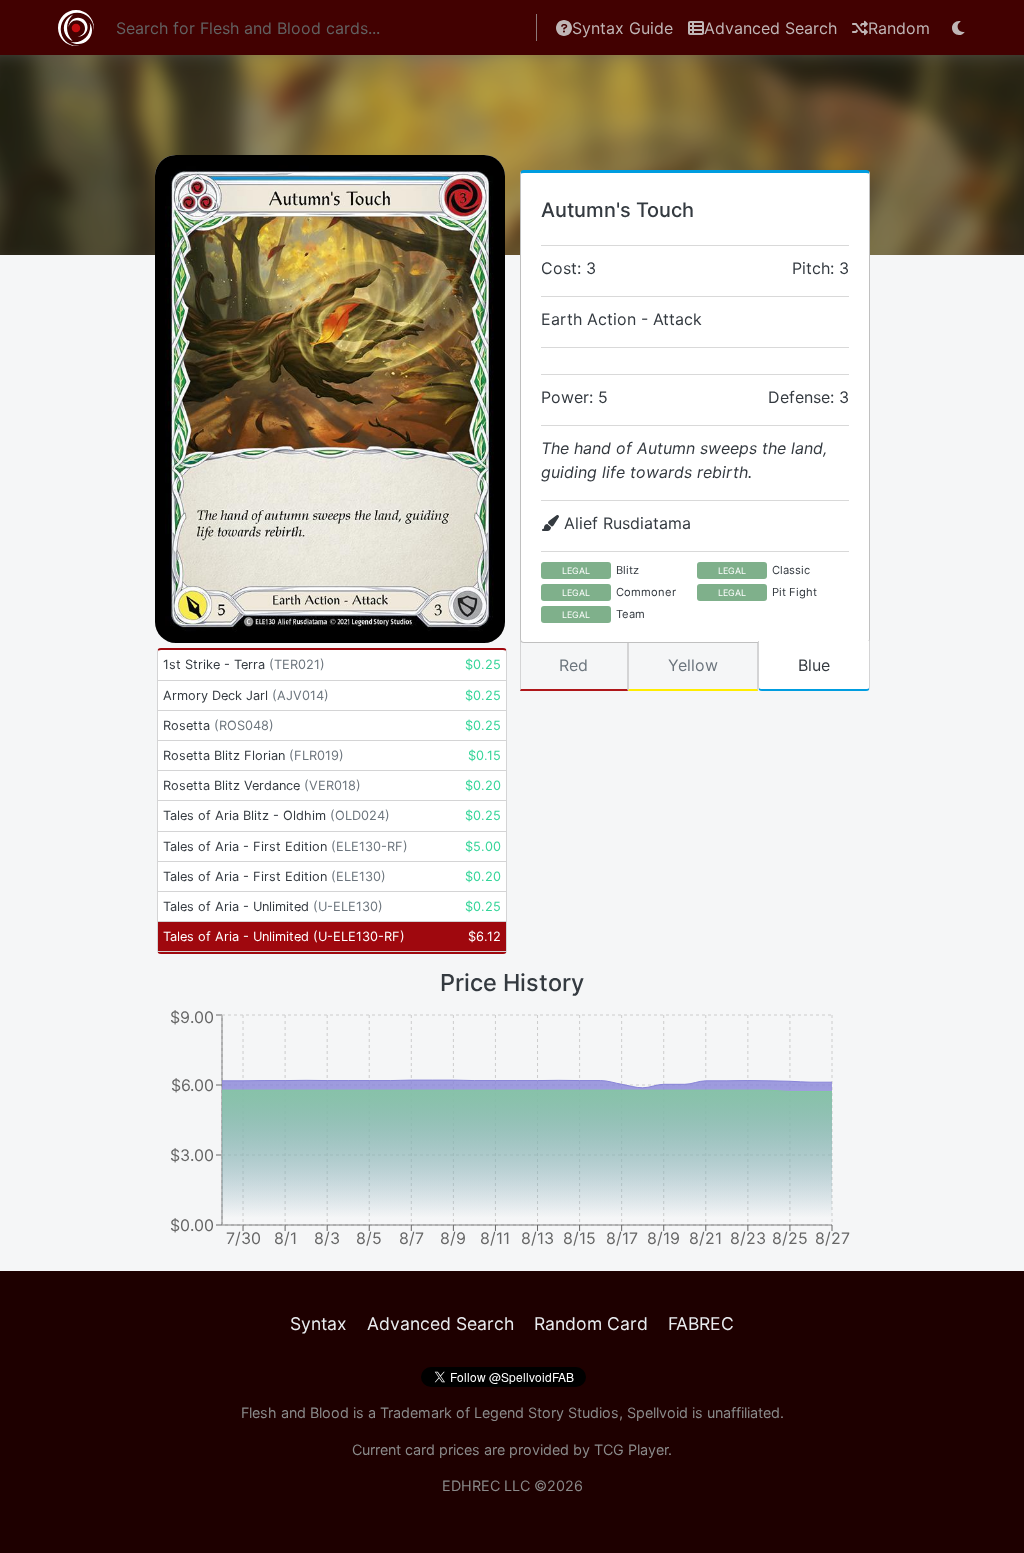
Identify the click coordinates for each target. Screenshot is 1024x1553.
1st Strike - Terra (244, 664)
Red (573, 665)
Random (899, 28)
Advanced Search (770, 28)
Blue (814, 665)
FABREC (701, 1323)
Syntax (318, 1323)
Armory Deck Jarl (246, 695)
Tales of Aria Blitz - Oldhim (276, 815)
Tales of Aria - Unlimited (273, 906)
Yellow (693, 665)
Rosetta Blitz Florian (253, 755)
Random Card (591, 1323)
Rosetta (218, 725)
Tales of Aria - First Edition (285, 846)
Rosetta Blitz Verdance (262, 785)
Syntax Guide (622, 28)
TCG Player (631, 1449)
